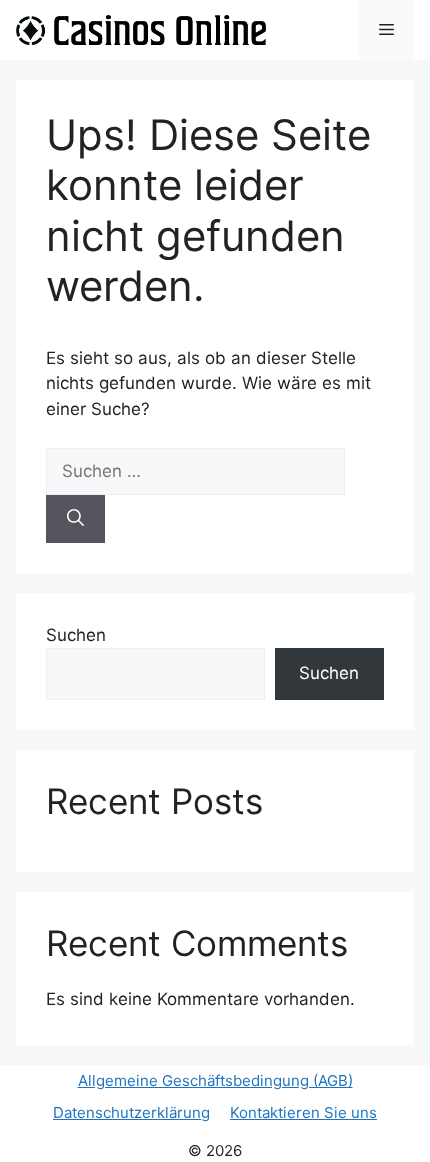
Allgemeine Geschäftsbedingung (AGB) (215, 1080)
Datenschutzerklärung (131, 1112)
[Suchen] (75, 519)
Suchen (76, 635)
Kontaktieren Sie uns (303, 1112)
